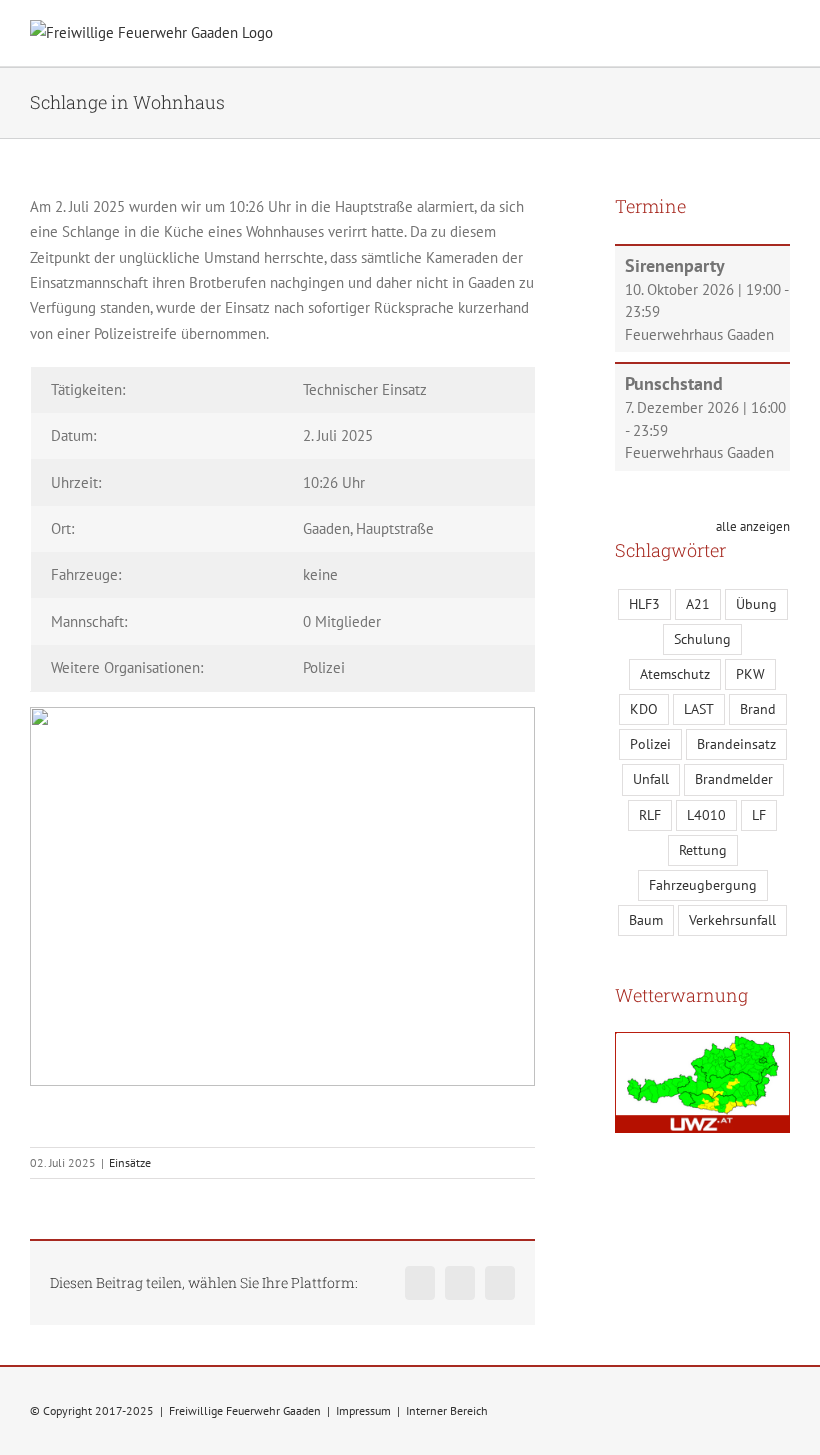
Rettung (703, 850)
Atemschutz (675, 674)
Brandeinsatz (736, 744)
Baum (646, 920)
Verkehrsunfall (732, 920)
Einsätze (130, 1162)
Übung (756, 604)
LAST (699, 709)
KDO (644, 709)
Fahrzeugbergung (703, 885)
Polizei (650, 744)
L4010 (706, 815)
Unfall (651, 779)
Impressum (363, 1410)
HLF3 (644, 604)
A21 (698, 604)
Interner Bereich (447, 1410)
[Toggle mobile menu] (782, 35)
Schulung (702, 639)
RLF (650, 815)
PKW (750, 674)
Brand (758, 709)
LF (759, 815)
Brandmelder (734, 779)
